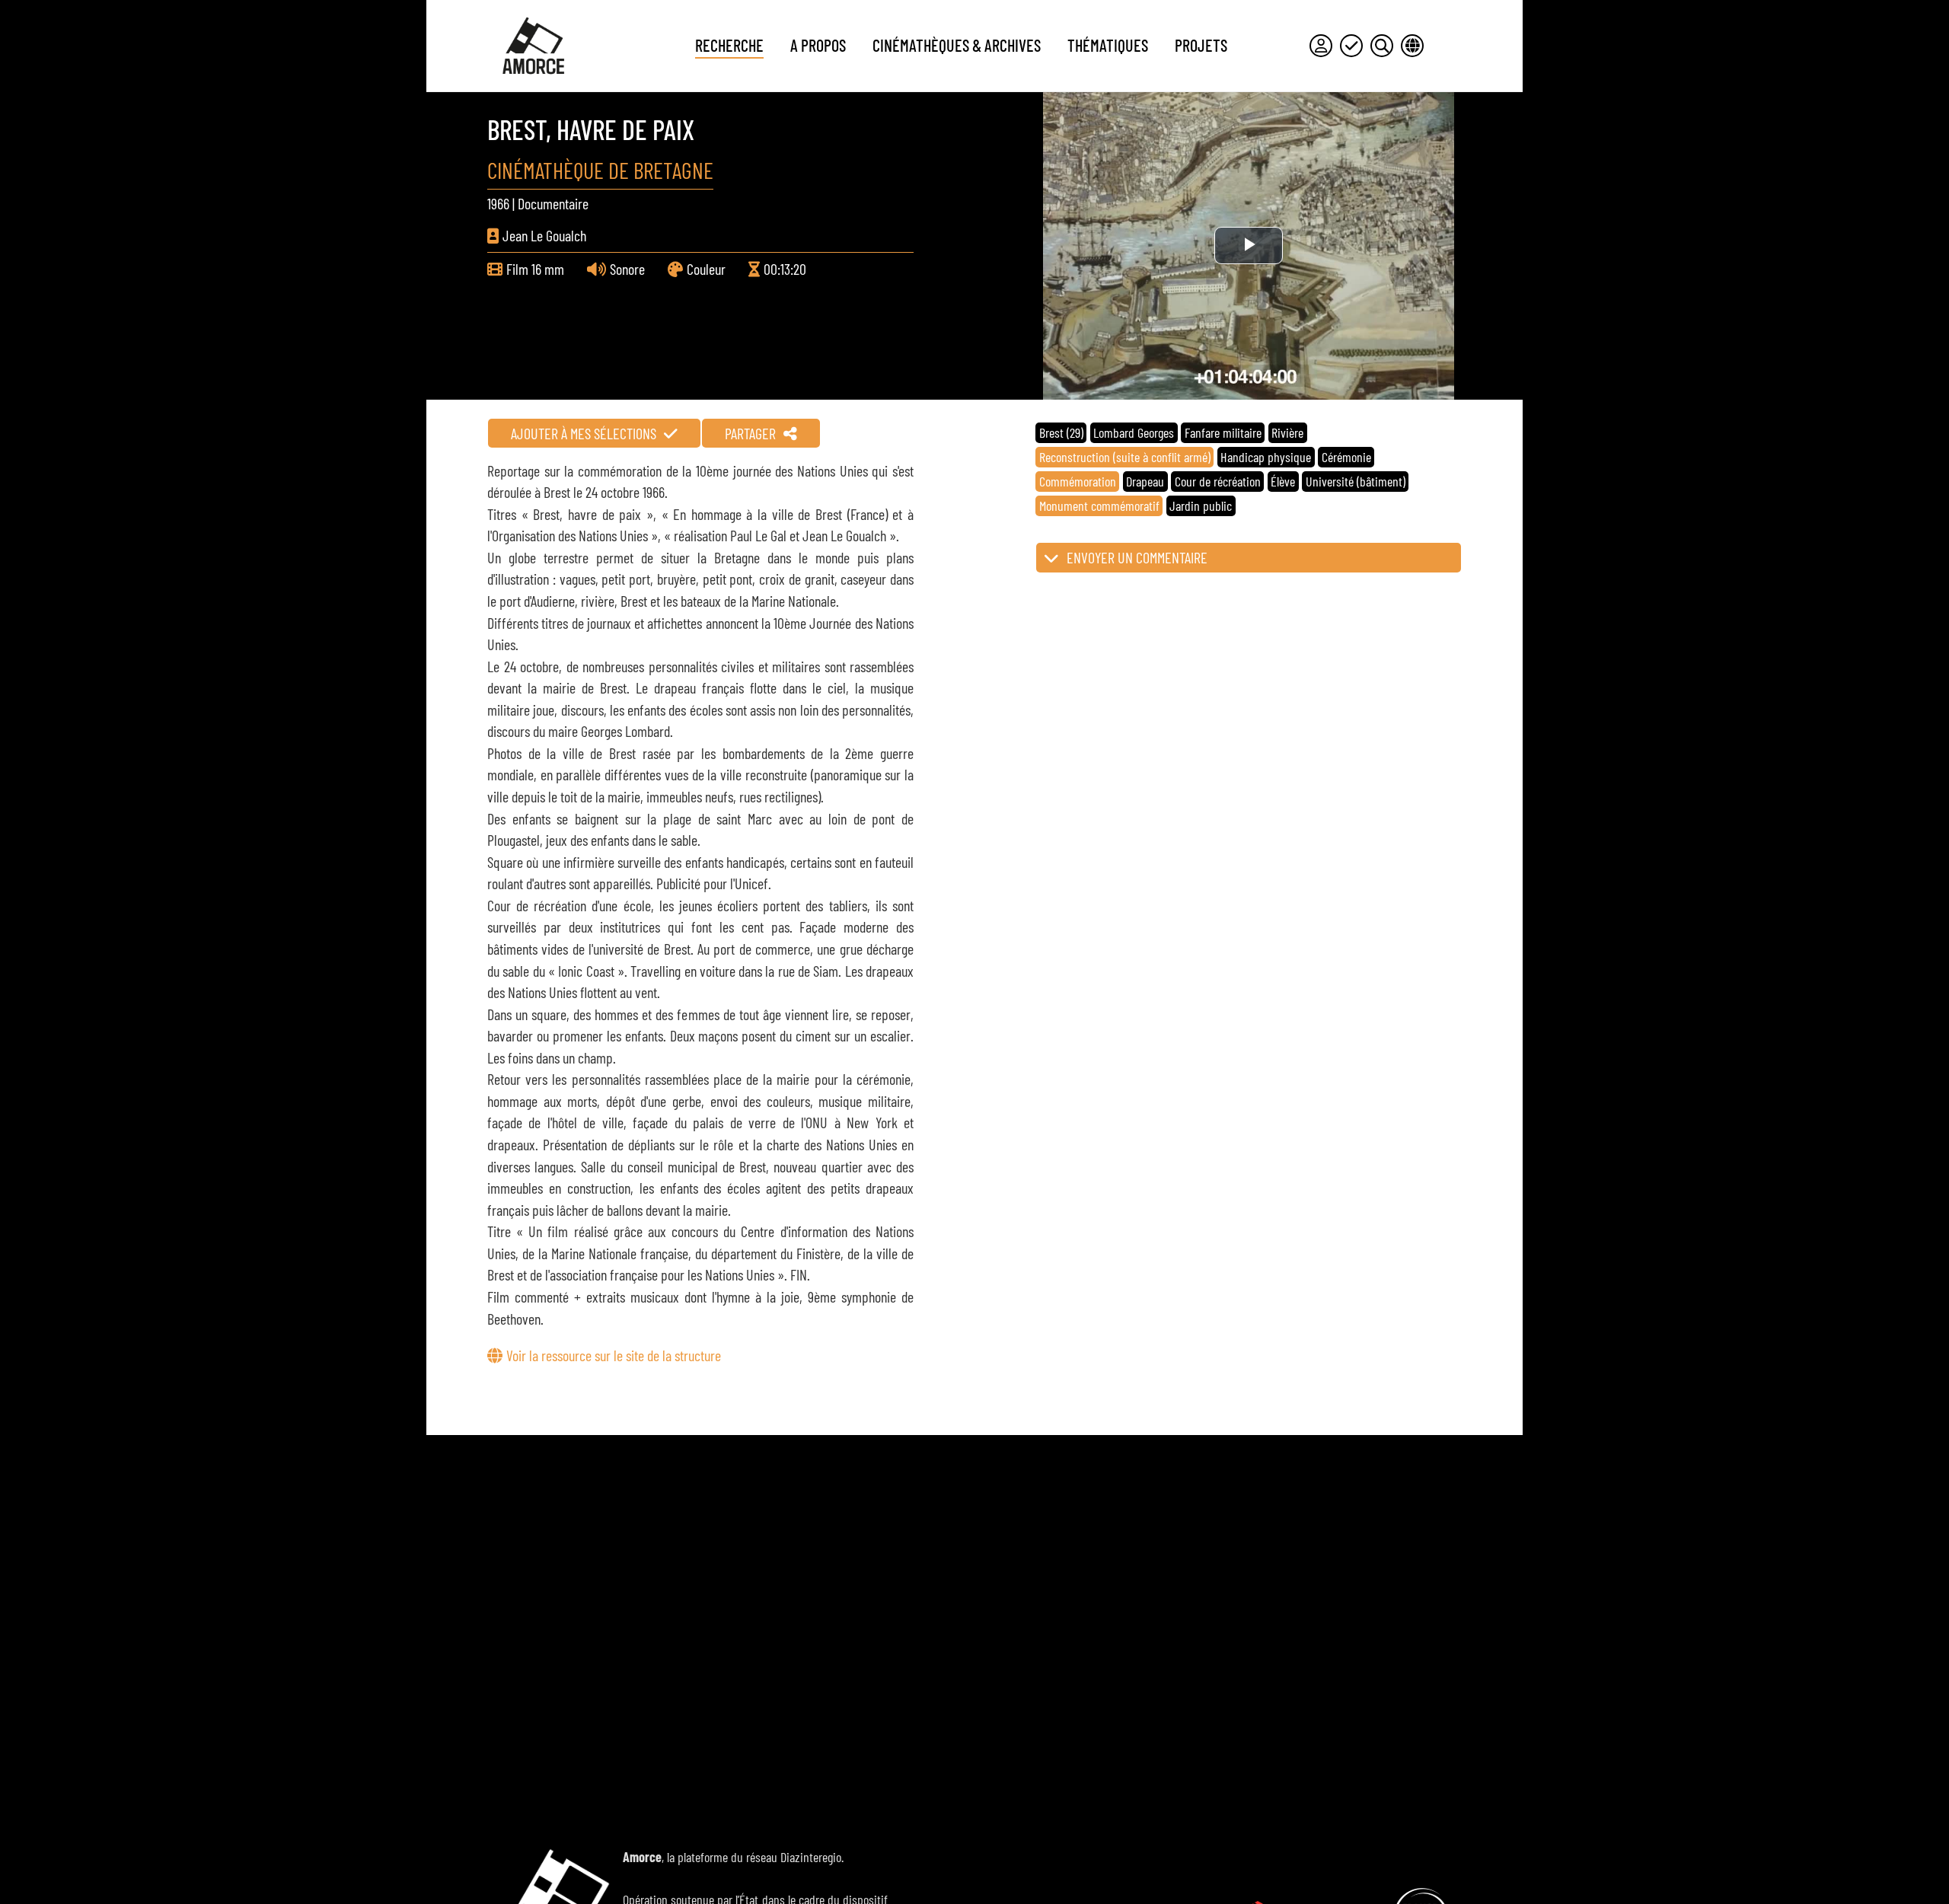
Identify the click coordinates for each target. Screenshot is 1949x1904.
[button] (1249, 558)
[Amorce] (533, 46)
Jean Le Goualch (544, 235)
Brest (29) (1061, 432)
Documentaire (553, 203)
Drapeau (1145, 481)
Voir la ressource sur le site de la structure (614, 1355)
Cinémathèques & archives (957, 45)
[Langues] (1412, 46)
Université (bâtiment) (1356, 481)
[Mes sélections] (1351, 46)
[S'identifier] (1321, 46)
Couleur (706, 269)
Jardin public (1201, 506)
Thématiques (1108, 45)
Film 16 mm (535, 269)
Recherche (729, 45)
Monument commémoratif (1099, 506)
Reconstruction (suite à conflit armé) (1125, 457)
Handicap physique (1266, 457)
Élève (1283, 481)
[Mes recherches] (1382, 46)
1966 (498, 203)
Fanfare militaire (1223, 432)
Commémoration (1078, 481)
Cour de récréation (1218, 481)
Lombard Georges (1134, 432)
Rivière (1287, 432)
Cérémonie (1346, 457)
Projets (1201, 45)
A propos (818, 45)
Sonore (627, 269)
